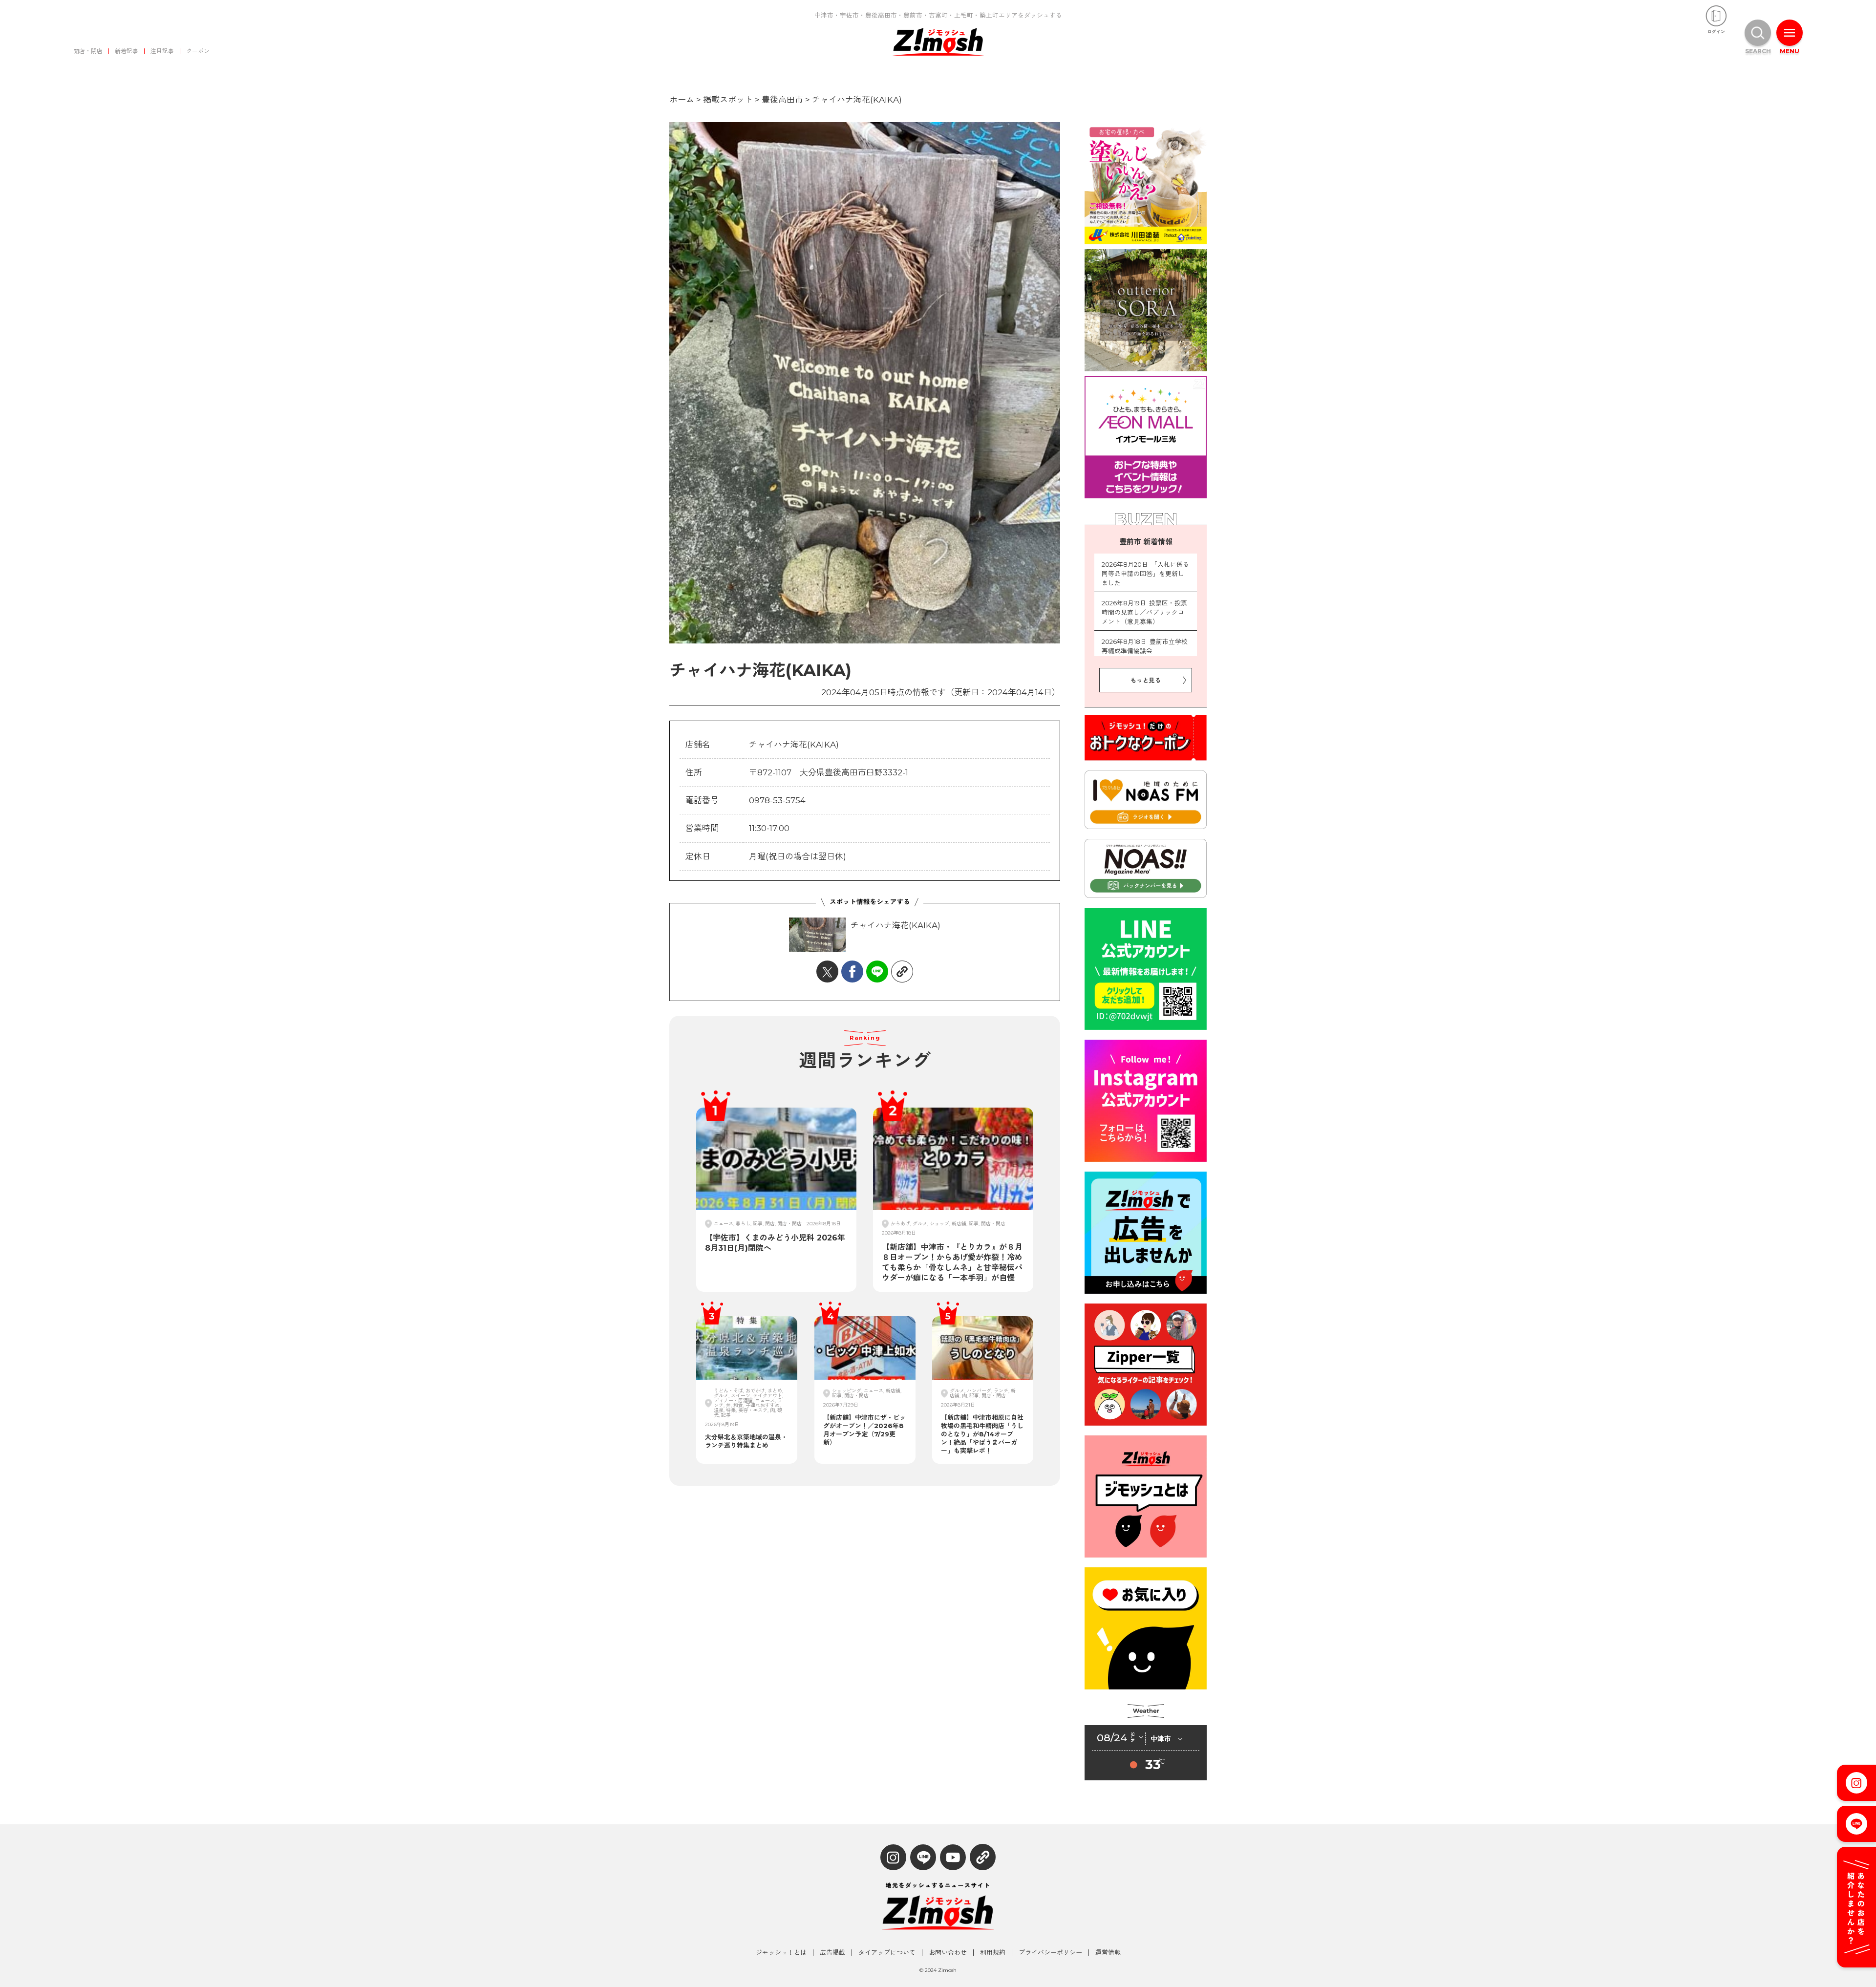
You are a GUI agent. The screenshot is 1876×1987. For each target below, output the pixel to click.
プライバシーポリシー (1050, 1953)
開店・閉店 (88, 51)
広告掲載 (832, 1953)
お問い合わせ (948, 1953)
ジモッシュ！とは (781, 1953)
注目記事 (162, 51)
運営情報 (1108, 1953)
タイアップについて (887, 1953)
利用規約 (993, 1953)
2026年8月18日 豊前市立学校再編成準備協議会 (1145, 646)
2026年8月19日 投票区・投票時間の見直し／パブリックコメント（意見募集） (1144, 612)
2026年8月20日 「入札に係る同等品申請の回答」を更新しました (1145, 574)
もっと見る (1146, 680)
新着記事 (127, 51)
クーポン (198, 51)
